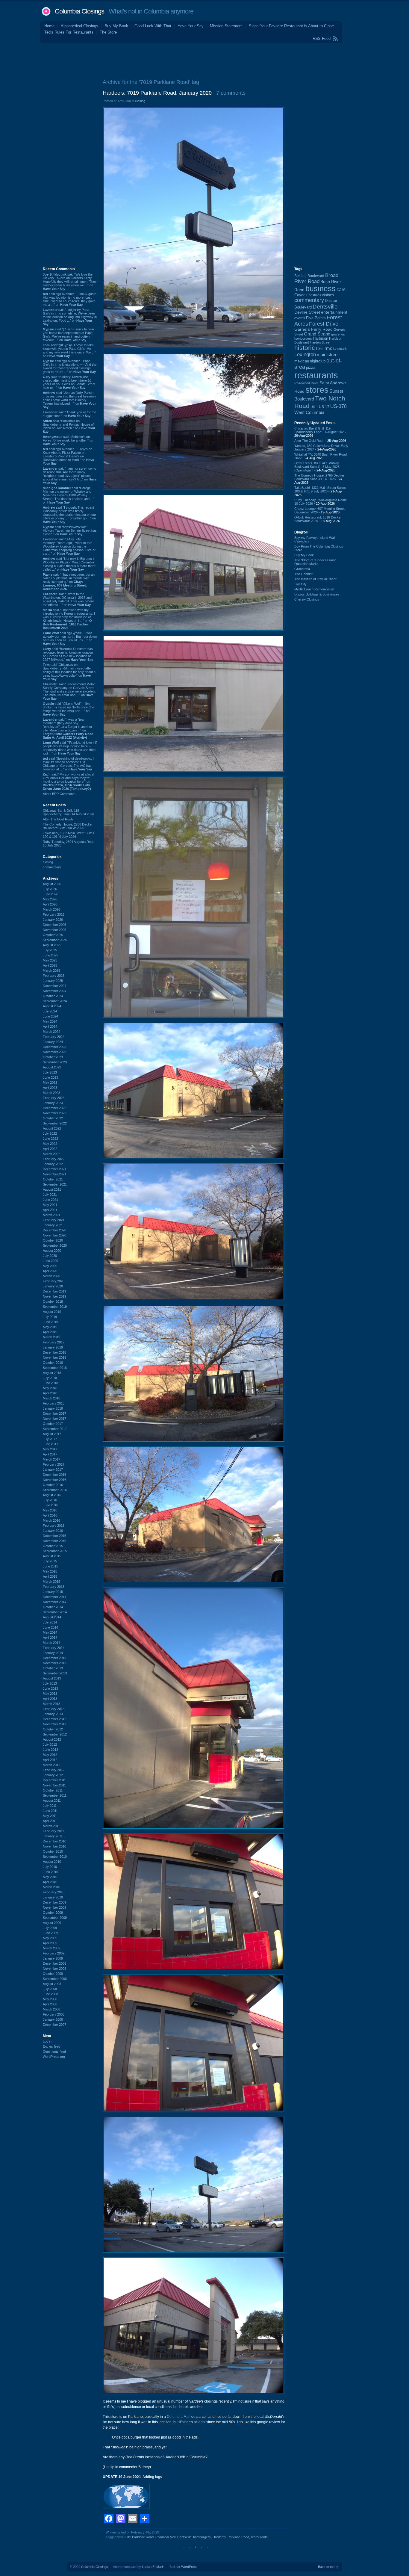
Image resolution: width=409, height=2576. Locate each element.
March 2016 (51, 1520)
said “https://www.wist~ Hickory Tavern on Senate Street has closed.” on (70, 530)
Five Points (316, 318)
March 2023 (51, 1093)
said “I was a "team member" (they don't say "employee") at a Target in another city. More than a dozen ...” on (68, 728)
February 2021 (54, 1220)
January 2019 (53, 1347)
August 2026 (52, 884)
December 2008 (54, 1963)
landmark (340, 349)
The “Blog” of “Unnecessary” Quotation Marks (315, 562)
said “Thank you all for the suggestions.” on (69, 414)
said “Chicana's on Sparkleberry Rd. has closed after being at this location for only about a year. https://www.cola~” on (69, 672)
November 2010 (54, 1846)
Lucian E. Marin (153, 2567)
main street (328, 355)
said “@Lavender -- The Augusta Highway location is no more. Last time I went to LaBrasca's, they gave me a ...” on (70, 299)
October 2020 (53, 1240)
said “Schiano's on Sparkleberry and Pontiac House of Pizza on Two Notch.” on (69, 426)
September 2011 (55, 1795)
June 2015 (50, 1566)
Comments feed (54, 2052)
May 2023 (50, 1083)
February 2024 (54, 1037)
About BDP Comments (59, 794)
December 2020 (54, 1230)
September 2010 (55, 1857)
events (300, 318)
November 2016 (54, 1480)
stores (317, 390)
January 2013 (53, 1714)
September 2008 (55, 1979)
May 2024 (50, 1021)
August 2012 (52, 1739)
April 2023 (50, 1088)
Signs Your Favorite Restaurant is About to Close (291, 26)
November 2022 (54, 1113)
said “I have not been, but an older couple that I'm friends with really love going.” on (69, 582)
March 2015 (51, 1582)
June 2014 (50, 1627)
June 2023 (50, 1077)
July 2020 (50, 1256)
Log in (47, 2041)
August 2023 (52, 1067)
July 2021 (50, 1195)
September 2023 (55, 1062)
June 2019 (50, 1322)
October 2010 (53, 1851)
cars (341, 289)
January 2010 (53, 1897)
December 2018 (54, 1352)
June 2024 (50, 1016)
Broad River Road (316, 278)
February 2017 (54, 1464)
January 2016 (53, 1531)
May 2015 (50, 1571)
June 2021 (50, 1200)
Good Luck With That (153, 26)
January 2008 (53, 2019)
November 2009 (54, 1907)
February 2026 (54, 914)
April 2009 (50, 1943)
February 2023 (54, 1098)
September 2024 (55, 1001)
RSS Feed (322, 38)
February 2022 (54, 1159)
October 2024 (53, 996)
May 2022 (50, 1144)
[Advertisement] (205, 60)
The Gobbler (303, 574)
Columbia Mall (179, 2417)
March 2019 (51, 1337)
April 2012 (50, 1760)
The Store (108, 32)
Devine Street (307, 312)
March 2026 (51, 909)
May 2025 (50, 960)
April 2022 (50, 1149)
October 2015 (53, 1546)
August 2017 (52, 1434)
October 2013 (53, 1668)
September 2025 (55, 940)
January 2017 (53, 1470)
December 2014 (54, 1597)
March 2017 (51, 1459)
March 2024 (51, 1032)
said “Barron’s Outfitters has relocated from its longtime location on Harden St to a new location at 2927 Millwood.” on (68, 654)
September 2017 (55, 1429)
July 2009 (50, 1928)
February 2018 (54, 1403)
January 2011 (53, 1836)
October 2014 (53, 1607)
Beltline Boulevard (309, 276)
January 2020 (53, 1286)
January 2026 (53, 920)
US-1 (314, 407)
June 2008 (50, 1994)
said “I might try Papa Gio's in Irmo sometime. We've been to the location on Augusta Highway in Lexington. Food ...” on (70, 317)
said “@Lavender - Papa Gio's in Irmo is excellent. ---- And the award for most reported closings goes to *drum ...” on (70, 366)
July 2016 (50, 1500)
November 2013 (54, 1663)
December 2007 (54, 2025)
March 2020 (51, 1276)
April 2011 (50, 1821)
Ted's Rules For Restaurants (69, 32)
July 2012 (50, 1744)
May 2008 (50, 1999)
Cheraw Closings (307, 599)
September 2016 (55, 1490)
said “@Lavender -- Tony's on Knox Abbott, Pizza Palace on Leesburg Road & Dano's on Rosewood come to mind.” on (68, 456)
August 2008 (52, 1984)
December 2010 (54, 1841)
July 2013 (50, 1683)
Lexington (305, 354)
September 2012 (55, 1734)
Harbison (321, 338)
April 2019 (50, 1332)
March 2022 (51, 1154)
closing (48, 862)
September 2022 (55, 1123)
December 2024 (54, 986)
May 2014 (50, 1632)
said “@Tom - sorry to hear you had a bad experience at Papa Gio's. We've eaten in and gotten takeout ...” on (69, 335)
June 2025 (50, 955)
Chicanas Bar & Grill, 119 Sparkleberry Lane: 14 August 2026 (68, 812)
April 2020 (50, 1271)
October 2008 (53, 1974)
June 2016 (50, 1505)
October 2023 (53, 1057)
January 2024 (53, 1042)
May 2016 (50, 1510)
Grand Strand (317, 334)
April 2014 (50, 1638)
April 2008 (50, 2004)
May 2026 (50, 899)
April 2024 (50, 1027)
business (321, 289)
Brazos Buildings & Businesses (317, 594)
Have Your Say (191, 26)
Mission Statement (226, 26)
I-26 (319, 349)
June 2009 (50, 1933)
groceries (338, 334)
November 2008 (54, 1969)
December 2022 (54, 1108)
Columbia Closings (79, 11)
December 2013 (54, 1658)
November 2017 (54, 1419)
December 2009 (54, 1902)
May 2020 (50, 1266)
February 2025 (54, 976)
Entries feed (51, 2046)
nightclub (318, 361)
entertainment (334, 312)
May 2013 (50, 1694)
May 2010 (50, 1877)
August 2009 (52, 1923)
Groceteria (302, 569)
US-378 (338, 406)
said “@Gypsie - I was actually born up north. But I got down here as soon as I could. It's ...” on (70, 638)
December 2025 (54, 925)
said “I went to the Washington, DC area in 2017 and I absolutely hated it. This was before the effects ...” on (68, 599)
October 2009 (53, 1913)
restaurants (259, 2537)
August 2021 (52, 1189)
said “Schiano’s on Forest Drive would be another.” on (68, 440)
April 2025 (50, 965)
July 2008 (50, 1989)
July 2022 (50, 1133)
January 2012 (53, 1775)
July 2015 (50, 1561)
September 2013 (55, 1673)
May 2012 (50, 1755)
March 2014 (51, 1643)
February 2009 (54, 1953)
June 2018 (50, 1383)
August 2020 (52, 1251)
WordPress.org (54, 2057)
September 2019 (55, 1307)
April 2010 (50, 1882)
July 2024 (50, 1011)
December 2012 (54, 1719)
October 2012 (53, 1729)
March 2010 (51, 1887)
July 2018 (50, 1378)
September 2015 (55, 1551)
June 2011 (50, 1811)
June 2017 (50, 1444)
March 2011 (51, 1826)
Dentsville (184, 2537)
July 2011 (50, 1806)
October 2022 (53, 1118)
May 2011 (50, 1816)
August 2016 (52, 1495)
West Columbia (309, 412)
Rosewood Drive (306, 383)
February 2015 (54, 1587)
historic (305, 348)
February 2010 (54, 1892)
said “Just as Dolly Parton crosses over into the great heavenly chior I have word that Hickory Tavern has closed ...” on (69, 400)
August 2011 (52, 1801)
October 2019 (53, 1301)
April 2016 (50, 1515)
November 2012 (54, 1724)
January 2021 (53, 1225)
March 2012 (51, 1765)
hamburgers (202, 2537)
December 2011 (54, 1780)
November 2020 (54, 1235)
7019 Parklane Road (139, 2537)
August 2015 (52, 1556)
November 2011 (54, 1785)
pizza (311, 367)
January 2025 (53, 981)
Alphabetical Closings (79, 26)
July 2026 (50, 889)
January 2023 (53, 1103)
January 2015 (53, 1592)
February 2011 (53, 1831)
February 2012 (54, 1770)
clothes (328, 295)
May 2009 (50, 1938)
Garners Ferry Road (313, 329)
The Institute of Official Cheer (315, 579)
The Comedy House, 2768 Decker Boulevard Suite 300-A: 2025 (68, 826)
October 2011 (53, 1790)
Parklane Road (238, 2537)
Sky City (300, 584)
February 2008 (54, 2014)
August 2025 (52, 945)
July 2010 (50, 1867)
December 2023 (54, 1047)
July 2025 (50, 950)
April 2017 (50, 1454)
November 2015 (54, 1541)
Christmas (314, 295)
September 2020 (55, 1245)
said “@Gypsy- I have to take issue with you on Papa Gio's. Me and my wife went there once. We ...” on (69, 350)
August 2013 (52, 1678)
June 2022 (50, 1139)
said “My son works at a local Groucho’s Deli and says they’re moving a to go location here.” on (68, 781)
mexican (302, 361)
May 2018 (50, 1388)
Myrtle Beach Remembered (314, 589)
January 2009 (53, 1958)
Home (49, 26)
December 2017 (54, 1414)
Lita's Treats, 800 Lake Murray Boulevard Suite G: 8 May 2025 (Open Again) (317, 467)
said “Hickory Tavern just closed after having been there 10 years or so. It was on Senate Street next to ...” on (69, 382)
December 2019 (54, 1291)
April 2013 (50, 1699)
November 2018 (54, 1357)
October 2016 (53, 1485)
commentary (52, 867)
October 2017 (53, 1424)
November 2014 (54, 1602)
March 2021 (51, 1215)
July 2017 (50, 1439)
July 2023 (50, 1072)
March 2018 (51, 1398)
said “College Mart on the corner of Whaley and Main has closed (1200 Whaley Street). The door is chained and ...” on (69, 495)
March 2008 (51, 2009)
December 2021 (54, 1169)
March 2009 (51, 1948)
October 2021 (53, 1179)
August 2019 (52, 1312)
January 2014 (53, 1653)
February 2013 (54, 1709)
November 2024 (54, 991)
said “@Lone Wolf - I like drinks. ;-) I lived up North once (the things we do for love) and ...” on (69, 709)
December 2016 (54, 1475)
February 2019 (54, 1342)
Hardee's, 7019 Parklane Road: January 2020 (157, 93)
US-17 (324, 407)
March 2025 (51, 970)
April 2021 (50, 1210)
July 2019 (50, 1317)
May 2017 (50, 1449)
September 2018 (55, 1368)
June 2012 (50, 1750)
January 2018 (53, 1408)
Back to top (326, 2567)
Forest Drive (324, 324)
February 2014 (54, 1648)
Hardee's (219, 2537)
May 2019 (50, 1327)
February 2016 (54, 1526)
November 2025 (54, 930)
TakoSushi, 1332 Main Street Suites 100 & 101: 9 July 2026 (69, 835)
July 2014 (50, 1622)
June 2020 (50, 1261)
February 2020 (54, 1281)
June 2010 (50, 1872)
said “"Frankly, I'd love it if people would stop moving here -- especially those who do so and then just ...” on (70, 748)
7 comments (231, 93)
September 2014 (55, 1612)
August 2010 (52, 1862)
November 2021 (54, 1174)
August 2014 (52, 1617)
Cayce (300, 295)
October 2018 (53, 1363)
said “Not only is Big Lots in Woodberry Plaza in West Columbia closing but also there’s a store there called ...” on (69, 564)
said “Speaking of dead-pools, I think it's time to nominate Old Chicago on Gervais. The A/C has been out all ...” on (68, 764)
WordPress (189, 2567)
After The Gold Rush (58, 819)
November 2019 (54, 1296)
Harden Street (320, 342)
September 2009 (55, 1918)
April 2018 (50, 1393)
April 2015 (50, 1576)
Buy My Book (116, 26)
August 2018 (52, 1373)
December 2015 (54, 1536)
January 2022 (53, 1164)
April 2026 (50, 904)
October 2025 (53, 935)
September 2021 (55, 1184)
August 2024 (52, 1006)
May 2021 (50, 1205)
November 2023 (54, 1052)
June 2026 (50, 894)
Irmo (328, 348)
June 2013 (50, 1688)
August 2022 (52, 1128)
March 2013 (51, 1704)
